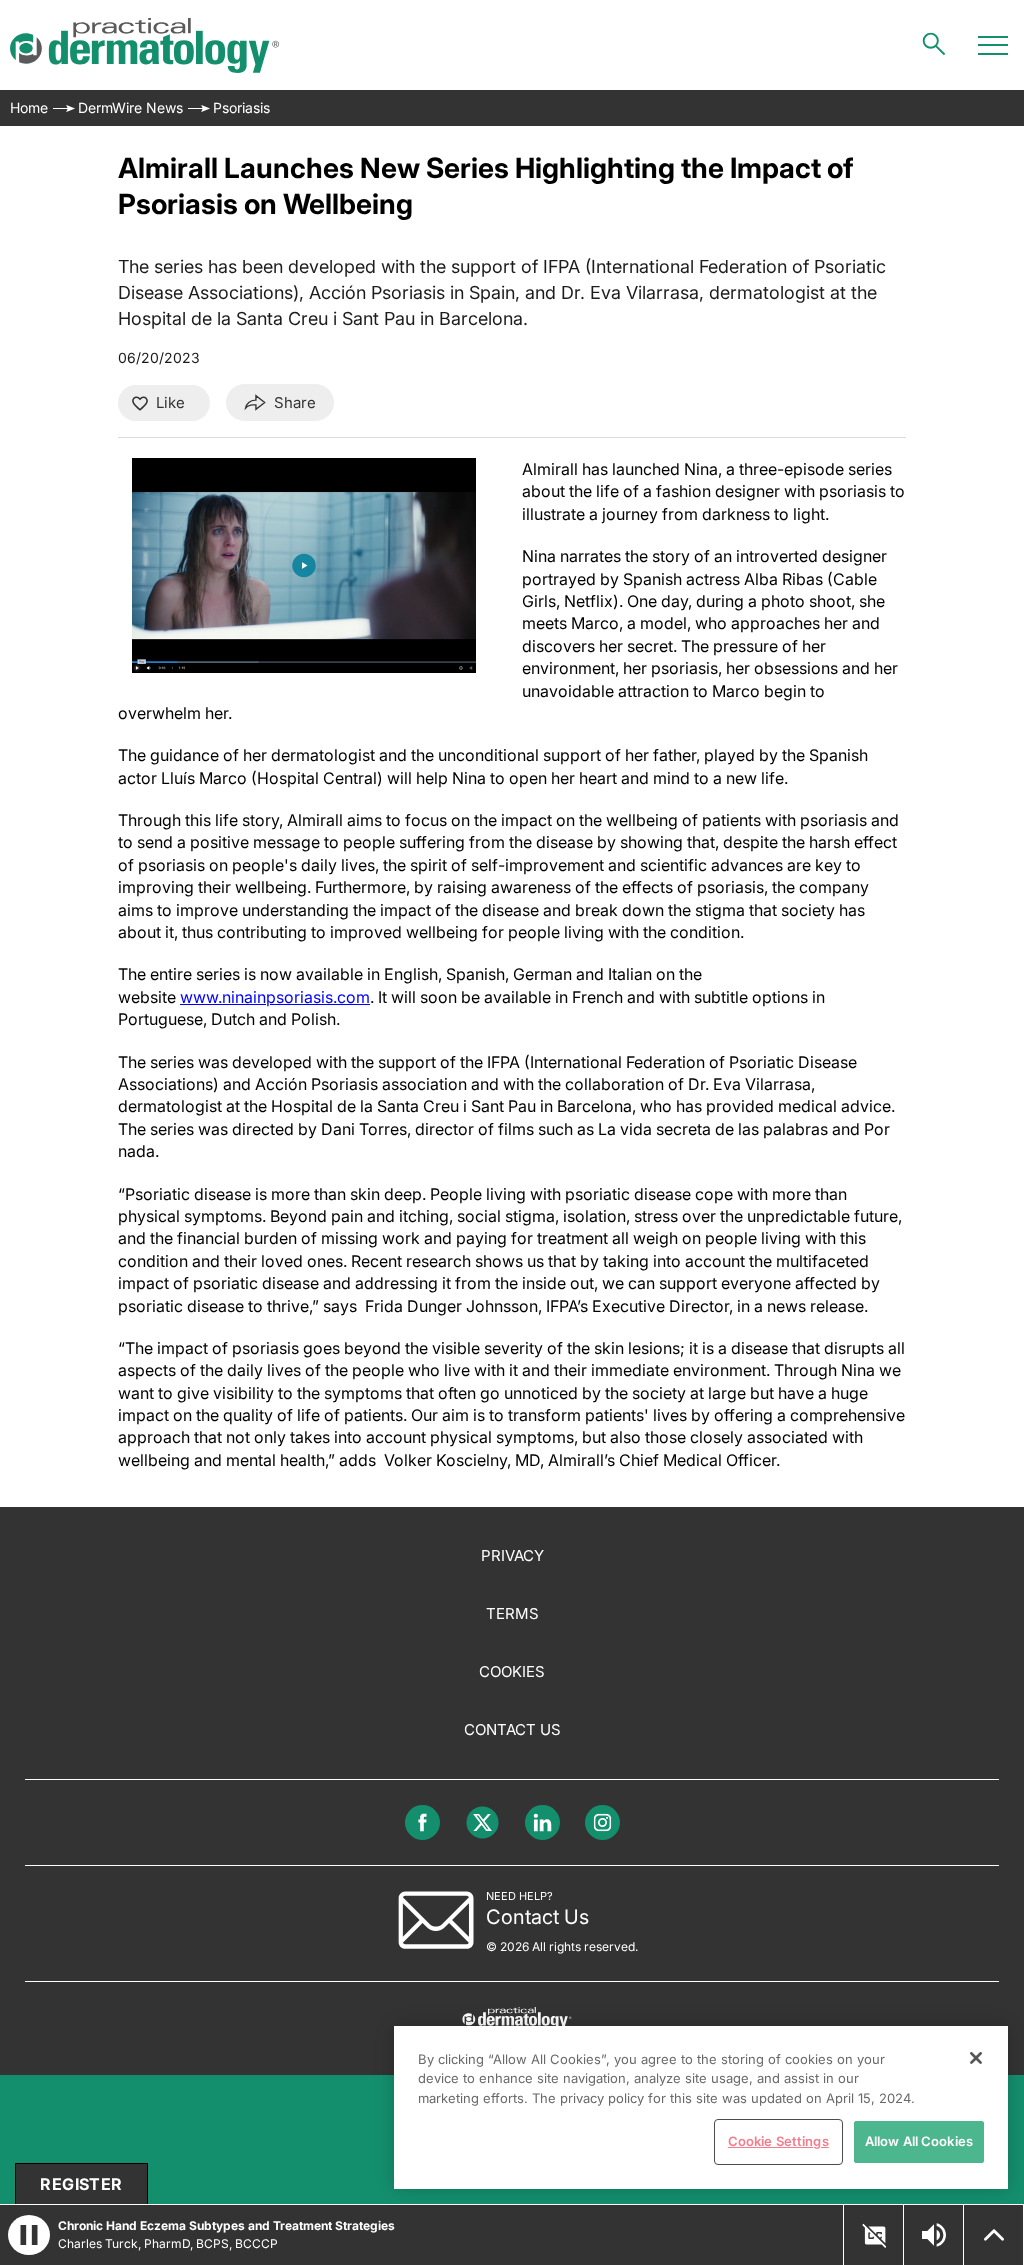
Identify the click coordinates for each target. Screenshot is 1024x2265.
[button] (874, 2235)
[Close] (976, 2058)
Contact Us (512, 1729)
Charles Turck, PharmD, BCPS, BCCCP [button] (168, 2243)
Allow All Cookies (919, 2141)
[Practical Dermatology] (144, 45)
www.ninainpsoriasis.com (275, 997)
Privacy (512, 1555)
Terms (512, 1613)
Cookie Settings (778, 2141)
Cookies (512, 1671)
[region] (701, 2107)
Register (81, 2184)
